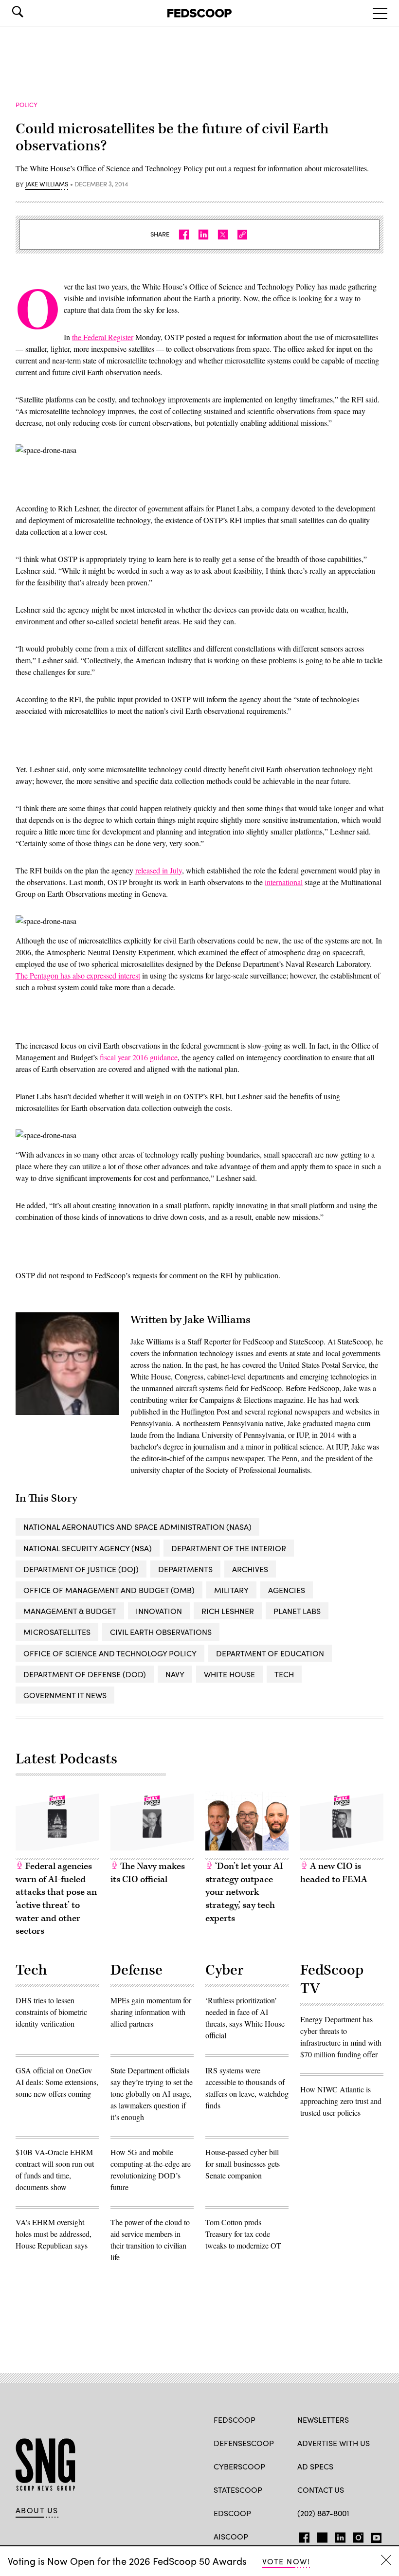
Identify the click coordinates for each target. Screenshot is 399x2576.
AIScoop (231, 2536)
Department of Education (270, 1653)
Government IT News (65, 1695)
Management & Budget (70, 1611)
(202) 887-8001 (323, 2513)
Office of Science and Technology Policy (110, 1653)
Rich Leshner (228, 1611)
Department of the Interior (229, 1548)
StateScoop (238, 2490)
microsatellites (57, 1632)
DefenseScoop (244, 2443)
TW (321, 2536)
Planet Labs (297, 1611)
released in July (159, 870)
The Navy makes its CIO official (148, 1873)
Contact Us (321, 2490)
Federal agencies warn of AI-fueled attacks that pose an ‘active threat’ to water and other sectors (56, 1899)
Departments (185, 1569)
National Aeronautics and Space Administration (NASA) (137, 1527)
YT (374, 2536)
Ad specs (315, 2466)
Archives (250, 1569)
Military (231, 1590)
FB (302, 2536)
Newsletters (323, 2420)
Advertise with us (334, 2443)
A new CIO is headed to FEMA (334, 1873)
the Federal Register (103, 337)
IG (355, 2536)
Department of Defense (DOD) (85, 1674)
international (284, 882)
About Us (37, 2510)
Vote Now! (286, 2561)
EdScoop (232, 2513)
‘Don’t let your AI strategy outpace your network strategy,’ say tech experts (244, 1892)
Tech (284, 1674)
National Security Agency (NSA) (88, 1548)
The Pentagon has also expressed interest (78, 975)
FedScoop (235, 2420)
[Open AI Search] (31, 12)
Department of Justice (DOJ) (81, 1569)
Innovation (159, 1611)
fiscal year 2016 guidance (139, 1057)
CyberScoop (239, 2466)
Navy (175, 1674)
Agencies (287, 1590)
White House (229, 1674)
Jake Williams (47, 184)
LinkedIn (340, 2536)
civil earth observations (161, 1632)
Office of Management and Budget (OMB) (109, 1590)
